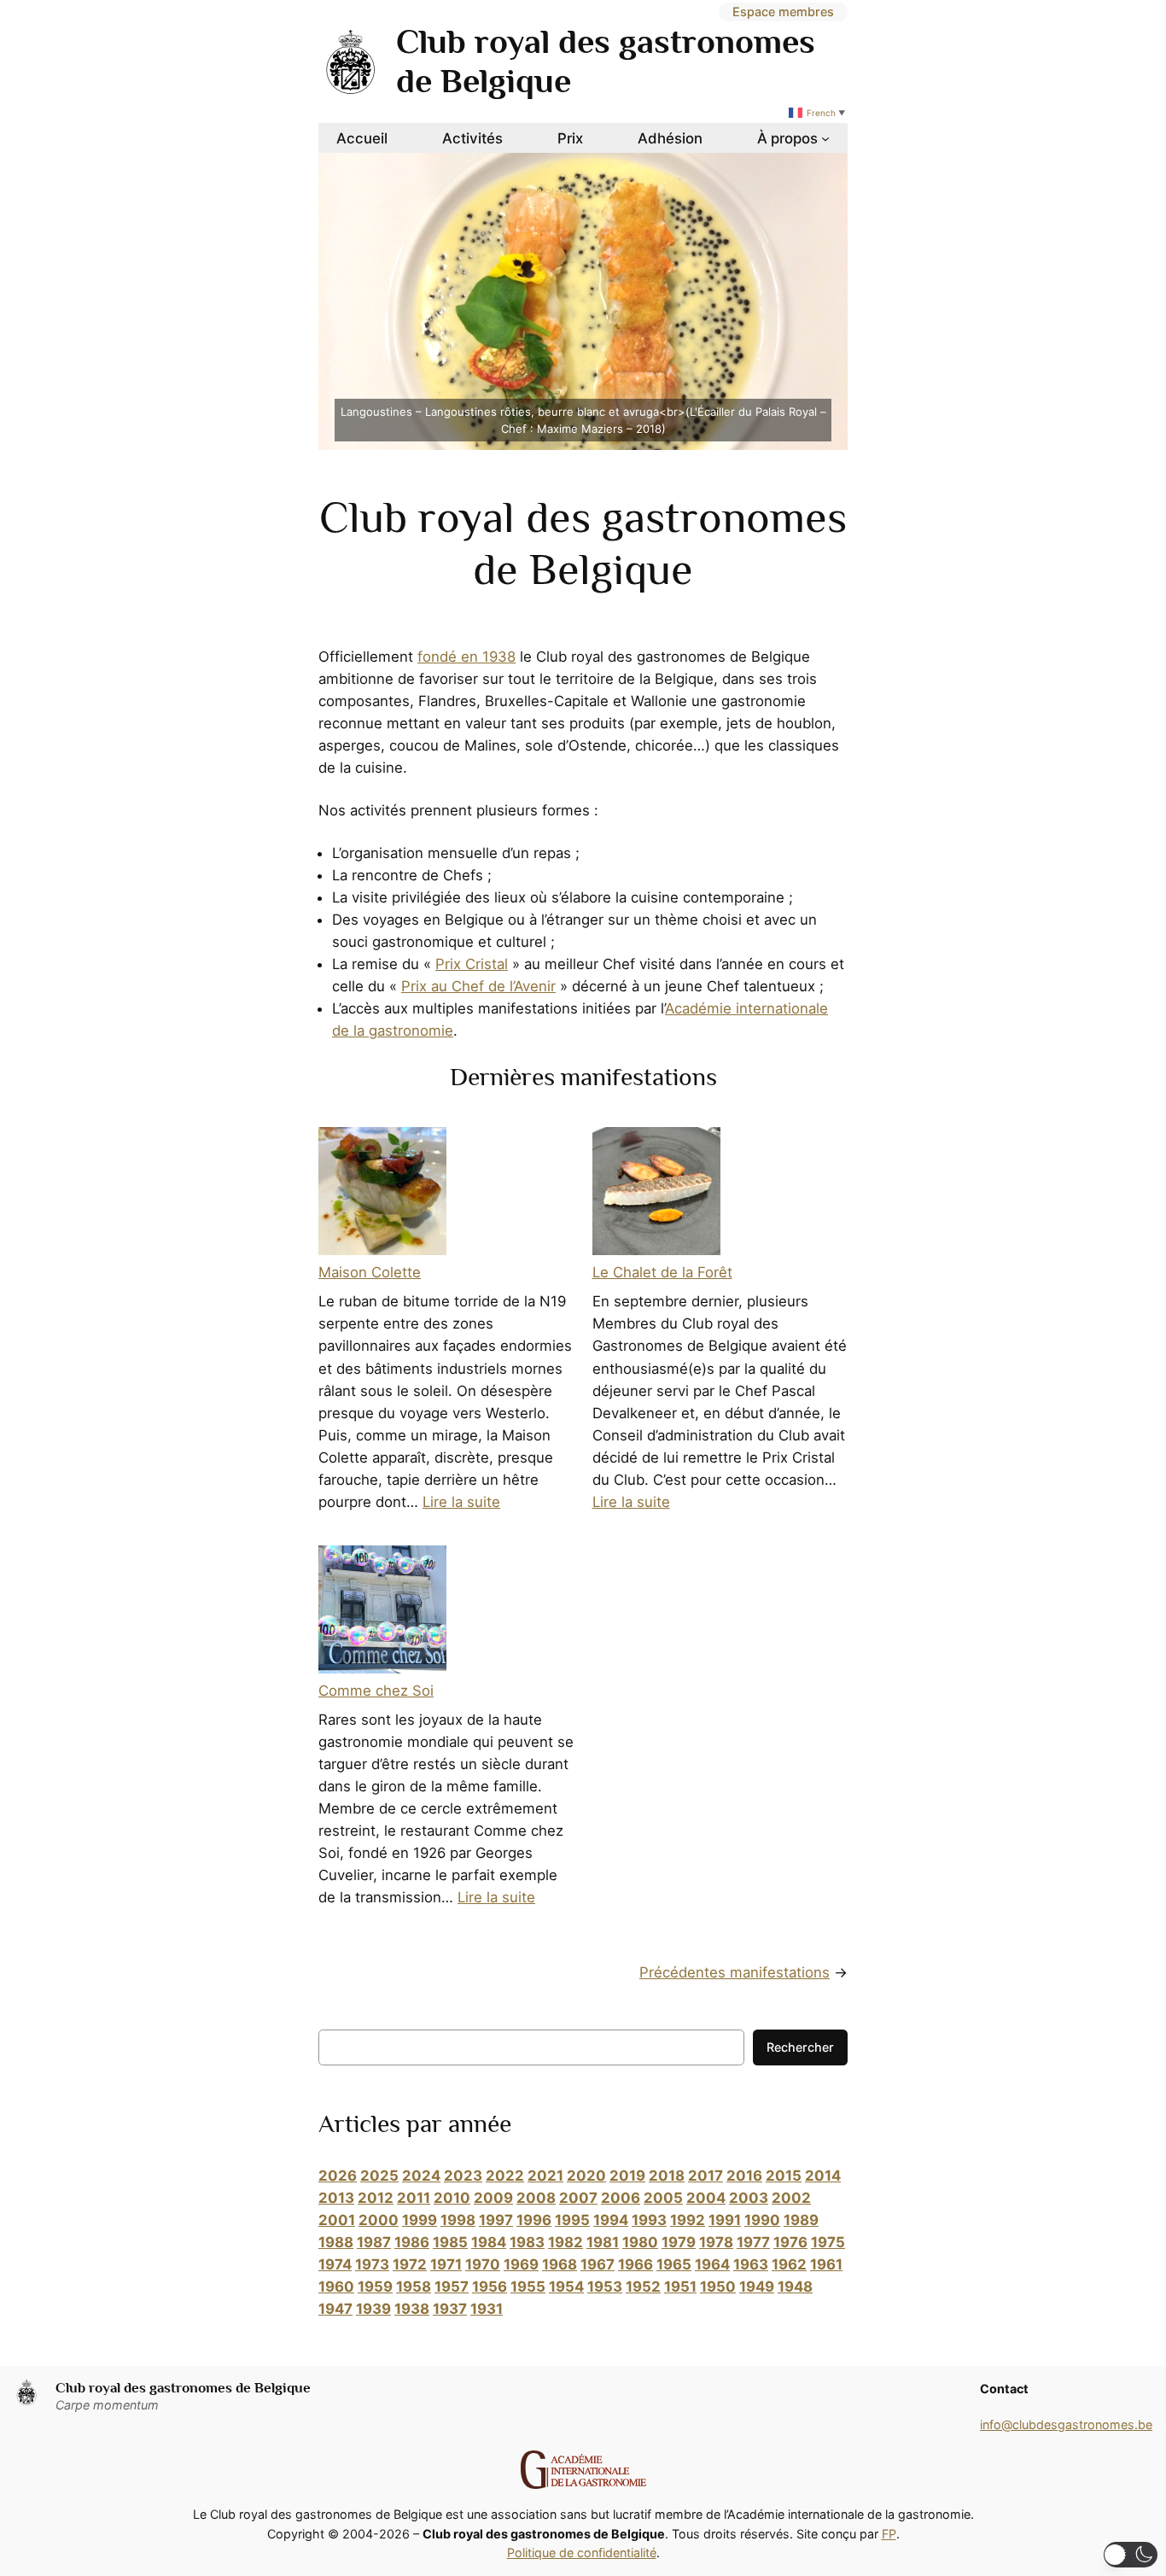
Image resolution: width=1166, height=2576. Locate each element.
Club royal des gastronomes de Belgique (183, 2388)
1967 (598, 2264)
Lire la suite (461, 1502)
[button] (1131, 2555)
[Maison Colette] (382, 1194)
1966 (635, 2264)
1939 (373, 2309)
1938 (412, 2309)
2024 (421, 2176)
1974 (335, 2264)
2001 (337, 2220)
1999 (420, 2220)
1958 (414, 2287)
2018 (667, 2176)
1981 (603, 2242)
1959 (375, 2287)
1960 (336, 2287)
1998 (458, 2220)
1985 (450, 2242)
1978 (716, 2242)
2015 (784, 2176)
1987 (374, 2242)
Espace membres (783, 12)
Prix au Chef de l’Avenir (478, 986)
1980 (640, 2242)
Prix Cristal (472, 964)
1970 (483, 2264)
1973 (372, 2264)
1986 (412, 2242)
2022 (505, 2176)
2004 (706, 2198)
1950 (718, 2287)
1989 (801, 2220)
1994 (611, 2220)
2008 (536, 2198)
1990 (762, 2220)
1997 (496, 2220)
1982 (566, 2242)
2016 (744, 2176)
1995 (572, 2220)
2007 (578, 2198)
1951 (680, 2287)
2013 (336, 2198)
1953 (605, 2287)
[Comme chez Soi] (382, 1612)
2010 (452, 2198)
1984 (489, 2242)
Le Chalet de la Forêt (662, 1272)
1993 (649, 2220)
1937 (450, 2309)
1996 (534, 2220)
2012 (376, 2198)
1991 (725, 2220)
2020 (586, 2176)
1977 (753, 2242)
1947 (335, 2309)
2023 (463, 2176)
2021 (545, 2176)
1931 (487, 2309)
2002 (791, 2198)
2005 (663, 2198)
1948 (795, 2287)
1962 (789, 2264)
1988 (336, 2242)
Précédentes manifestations (735, 1972)
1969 (521, 2264)
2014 (823, 2176)
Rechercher (800, 2047)
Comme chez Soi (376, 1691)
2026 (338, 2176)
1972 (410, 2264)
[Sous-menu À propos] (825, 138)
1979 (679, 2242)
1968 (560, 2264)
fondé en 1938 (466, 657)
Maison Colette (370, 1272)
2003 (749, 2198)
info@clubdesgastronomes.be (1066, 2424)
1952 (643, 2287)
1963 (751, 2264)
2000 (379, 2220)
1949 (757, 2287)
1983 (527, 2242)
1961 (826, 2264)
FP (889, 2534)
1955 (528, 2287)
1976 (790, 2242)
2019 (627, 2176)
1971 (446, 2264)
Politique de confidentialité (582, 2553)
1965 (674, 2264)
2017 (705, 2176)
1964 (712, 2264)
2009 (493, 2198)
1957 (452, 2287)
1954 (566, 2287)
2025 (379, 2176)
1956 (490, 2287)
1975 (828, 2242)
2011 (414, 2198)
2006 (621, 2198)
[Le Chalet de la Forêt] (656, 1194)
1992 (688, 2220)
